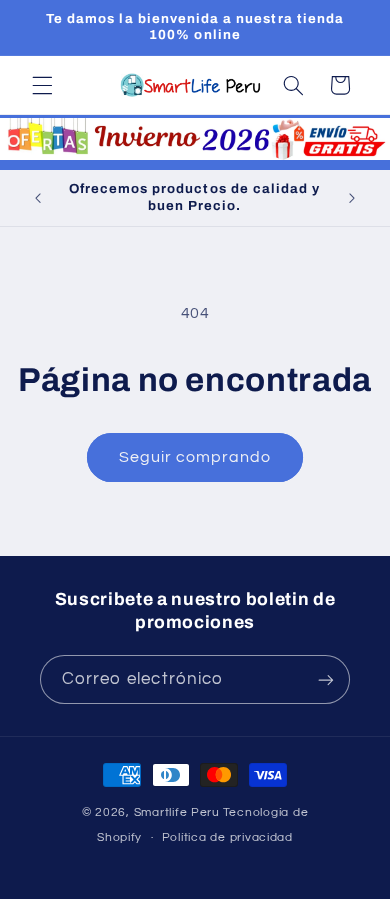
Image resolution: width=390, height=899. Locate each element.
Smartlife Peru (177, 812)
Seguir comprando (195, 457)
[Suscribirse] (326, 679)
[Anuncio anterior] (38, 198)
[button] (42, 85)
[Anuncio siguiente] (352, 198)
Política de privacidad (227, 837)
